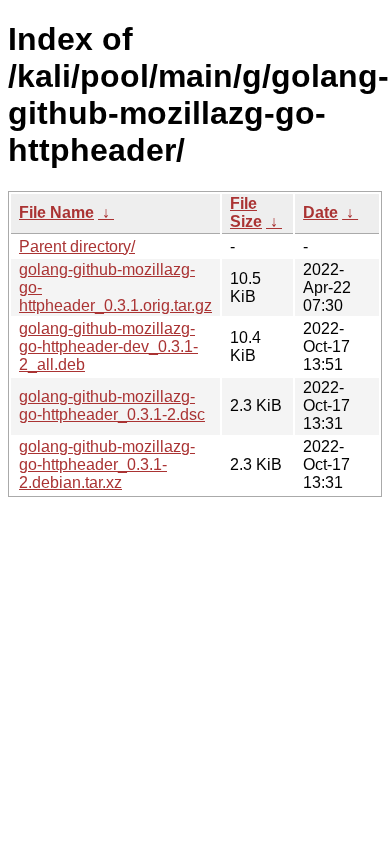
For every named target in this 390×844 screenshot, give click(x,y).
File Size (246, 212)
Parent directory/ (77, 246)
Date (320, 212)
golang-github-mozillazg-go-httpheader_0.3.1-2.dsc (112, 405)
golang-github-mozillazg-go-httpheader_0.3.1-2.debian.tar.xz (107, 464)
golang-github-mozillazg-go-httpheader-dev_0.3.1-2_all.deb (108, 346)
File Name (56, 212)
